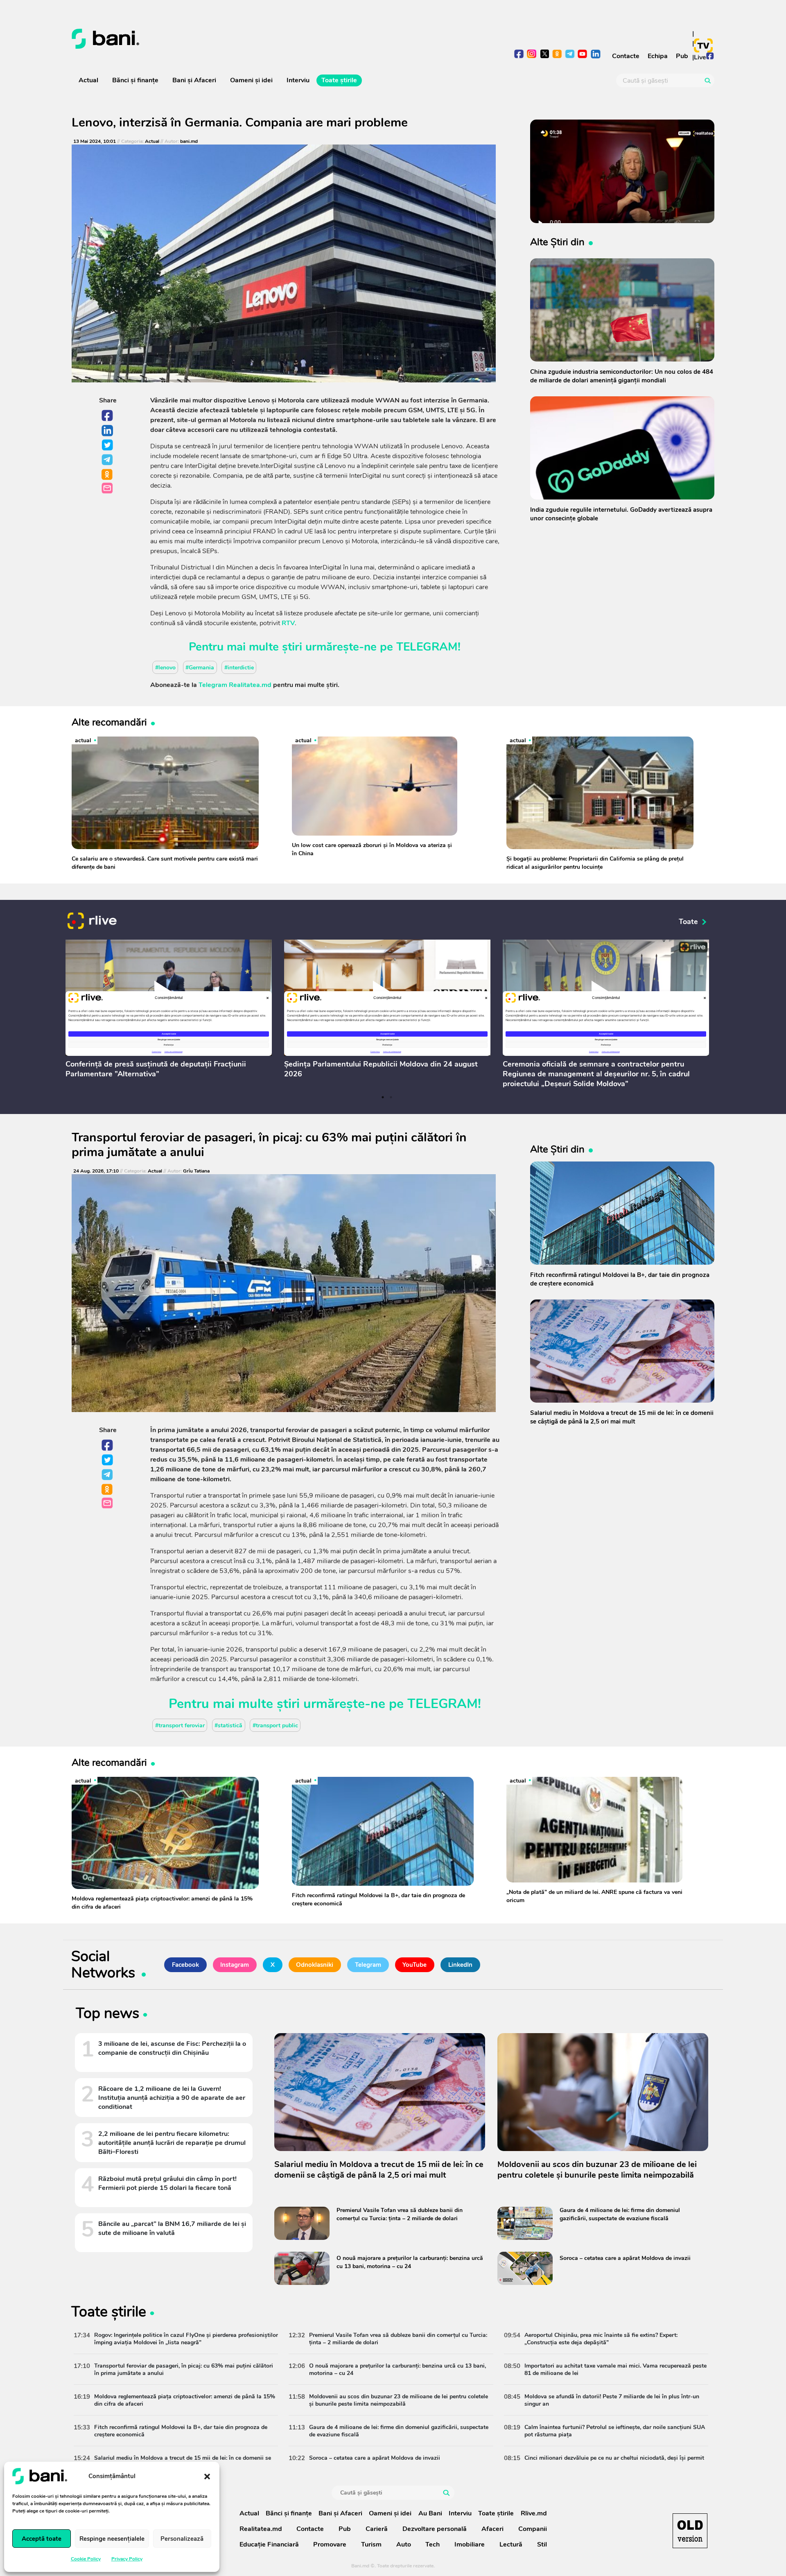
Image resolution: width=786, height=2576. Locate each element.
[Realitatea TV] (703, 45)
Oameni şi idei (251, 80)
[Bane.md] (229, 39)
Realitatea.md (261, 2529)
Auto (404, 2544)
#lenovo (165, 667)
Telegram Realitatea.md (235, 685)
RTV (288, 623)
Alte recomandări (109, 722)
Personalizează (182, 2539)
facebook (519, 55)
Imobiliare (470, 2544)
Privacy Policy (127, 2559)
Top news (107, 2015)
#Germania (200, 667)
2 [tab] (391, 1097)
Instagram (235, 1965)
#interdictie (239, 667)
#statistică (228, 1725)
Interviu (298, 80)
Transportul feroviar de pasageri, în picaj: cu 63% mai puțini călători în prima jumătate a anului (269, 1145)
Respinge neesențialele (112, 2539)
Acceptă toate (42, 2539)
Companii (533, 2529)
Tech (433, 2544)
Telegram (108, 460)
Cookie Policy (86, 2559)
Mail (108, 489)
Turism (371, 2544)
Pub (682, 56)
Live (700, 57)
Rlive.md (534, 2513)
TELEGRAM (427, 647)
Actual (88, 80)
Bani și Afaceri (194, 80)
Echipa (658, 56)
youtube (583, 55)
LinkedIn (108, 431)
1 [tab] (383, 1097)
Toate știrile (339, 80)
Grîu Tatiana (196, 1171)
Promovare (330, 2544)
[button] (207, 2476)
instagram (532, 55)
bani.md (189, 141)
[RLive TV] (92, 922)
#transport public (275, 1725)
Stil (542, 2544)
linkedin (595, 55)
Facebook (108, 416)
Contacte (626, 56)
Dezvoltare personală (435, 2529)
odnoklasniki (557, 55)
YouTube (414, 1965)
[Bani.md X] (545, 54)
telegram (570, 55)
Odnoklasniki (108, 475)
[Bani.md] (690, 2531)
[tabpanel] (169, 1011)
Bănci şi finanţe (135, 80)
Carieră (377, 2529)
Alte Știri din (557, 242)
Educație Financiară (269, 2544)
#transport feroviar (180, 1725)
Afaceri (492, 2529)
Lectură (511, 2544)
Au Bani (430, 2513)
